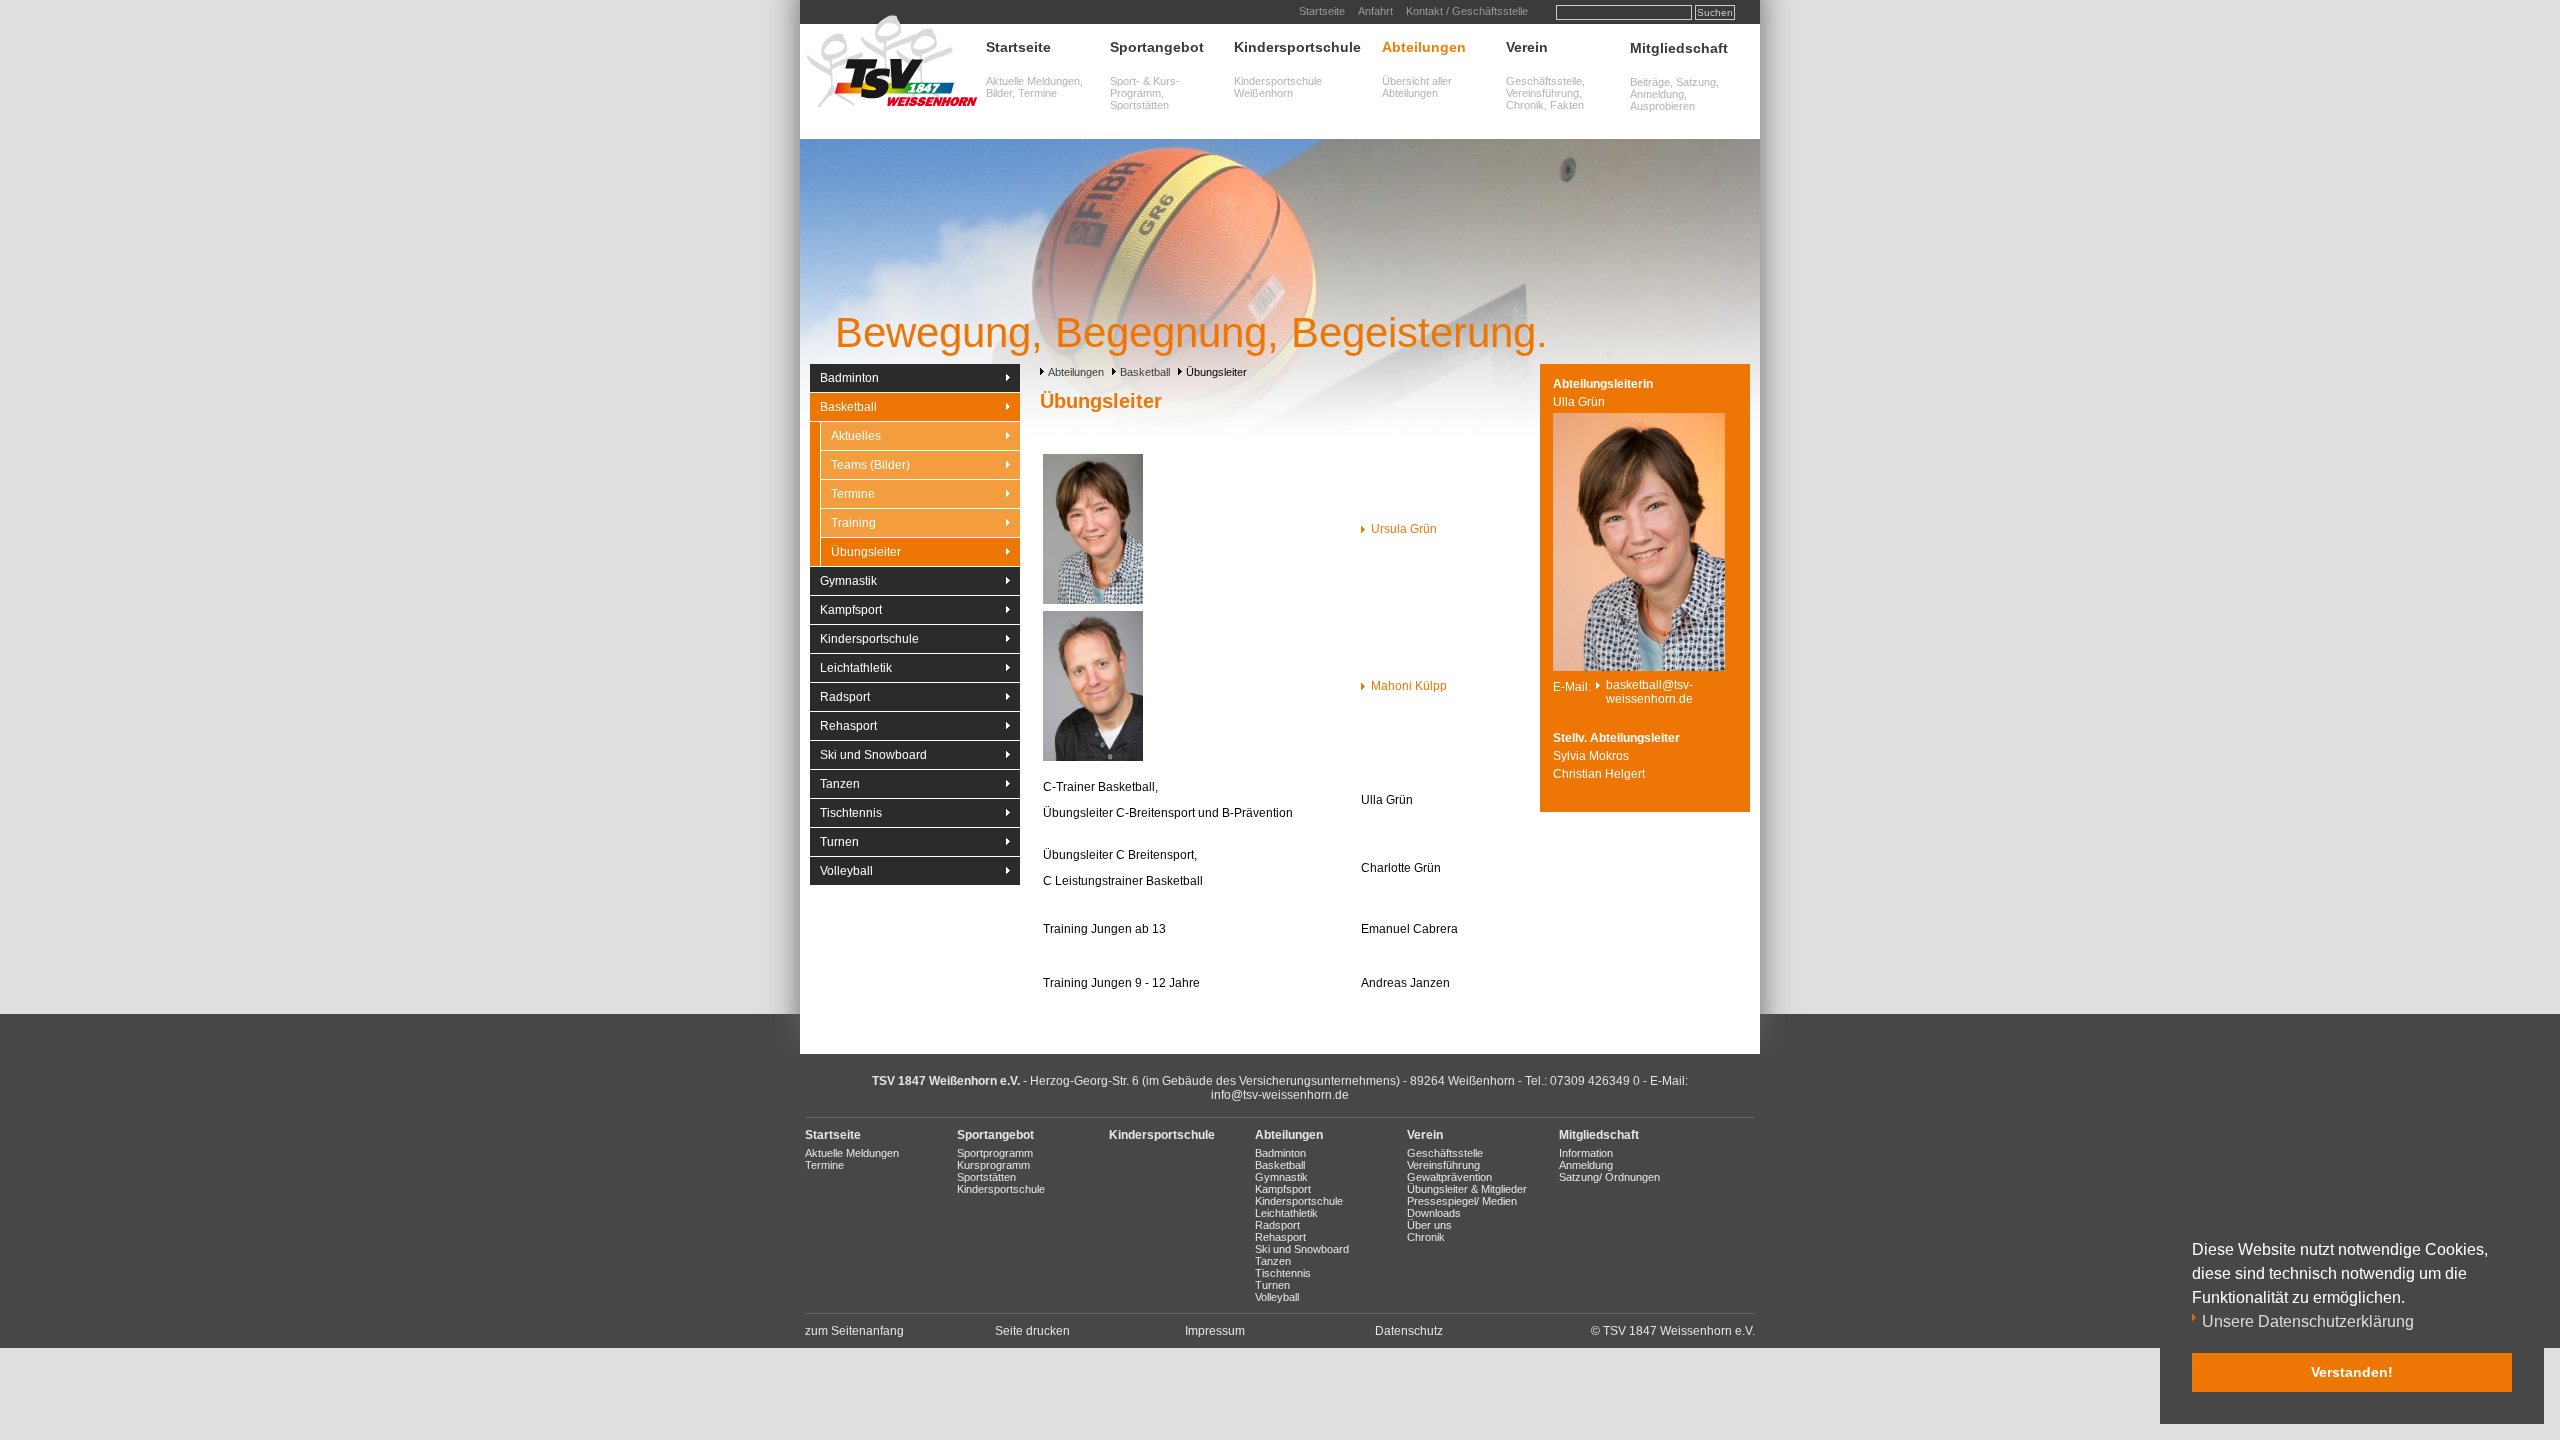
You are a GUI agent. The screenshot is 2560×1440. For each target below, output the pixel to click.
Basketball (1145, 372)
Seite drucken (1032, 1331)
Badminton (849, 378)
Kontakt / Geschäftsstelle (1467, 11)
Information (1586, 1153)
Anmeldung (1586, 1165)
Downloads (1434, 1213)
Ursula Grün (1404, 529)
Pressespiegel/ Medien (1462, 1201)
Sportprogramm (995, 1153)
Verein (1527, 47)
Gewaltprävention (1449, 1177)
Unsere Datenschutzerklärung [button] (2308, 1321)
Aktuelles (856, 436)
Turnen (839, 842)
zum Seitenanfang (854, 1331)
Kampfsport (851, 610)
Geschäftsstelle (1445, 1153)
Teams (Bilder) (870, 465)
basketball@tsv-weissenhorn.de (1649, 692)
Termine (853, 494)
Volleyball (846, 871)
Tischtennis (851, 813)
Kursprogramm (993, 1165)
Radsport (845, 697)
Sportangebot (1157, 47)
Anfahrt (1375, 11)
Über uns (1429, 1225)
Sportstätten (986, 1177)
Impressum (1215, 1331)
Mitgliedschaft (1679, 48)
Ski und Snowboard (873, 755)
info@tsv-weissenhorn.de (1280, 1095)
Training (853, 523)
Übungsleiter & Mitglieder (1467, 1189)
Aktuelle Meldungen (852, 1153)
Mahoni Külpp (1409, 686)
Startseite (1322, 11)
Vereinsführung (1443, 1165)
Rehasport (848, 726)
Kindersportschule (1297, 47)
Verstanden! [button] (2352, 1372)
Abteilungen (1424, 47)
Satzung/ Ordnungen (1609, 1177)
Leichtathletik (856, 668)
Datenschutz (1409, 1331)
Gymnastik (848, 581)
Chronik (1426, 1237)
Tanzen (840, 784)
